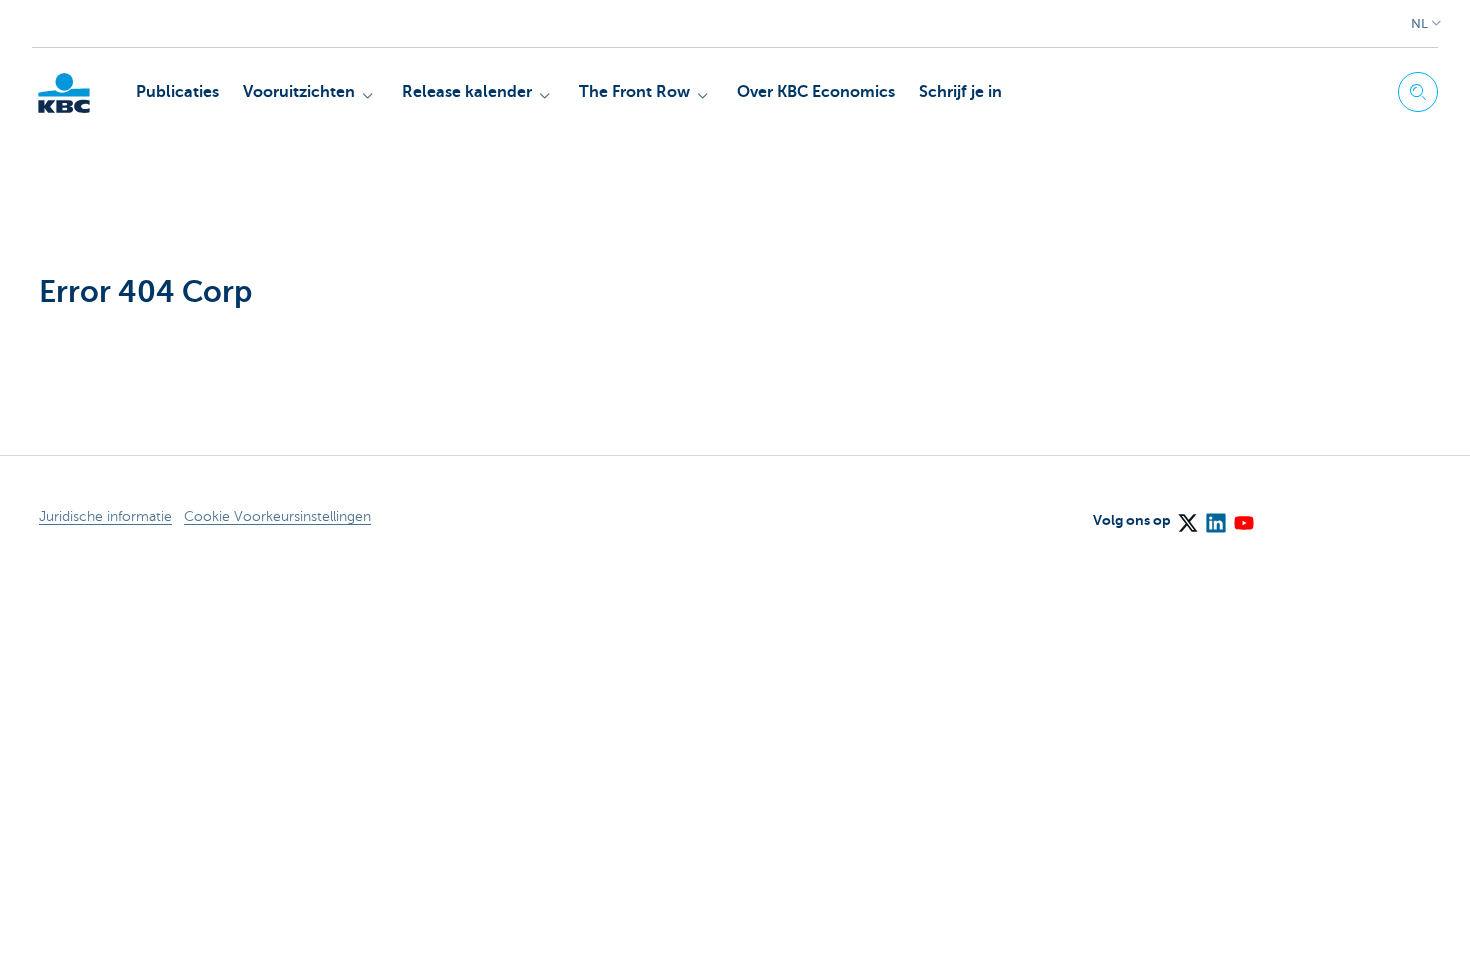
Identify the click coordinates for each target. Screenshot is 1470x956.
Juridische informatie (105, 516)
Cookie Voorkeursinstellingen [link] (277, 516)
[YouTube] (1243, 516)
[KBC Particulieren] (64, 93)
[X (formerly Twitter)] (1187, 516)
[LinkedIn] (1215, 516)
